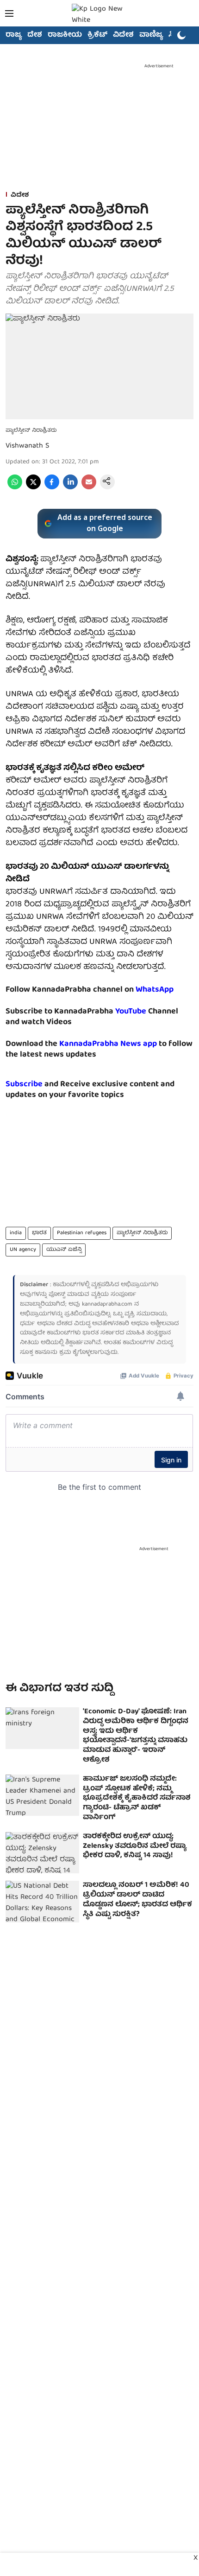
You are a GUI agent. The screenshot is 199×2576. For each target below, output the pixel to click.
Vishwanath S (27, 446)
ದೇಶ (35, 35)
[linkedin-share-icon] (70, 488)
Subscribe (24, 1085)
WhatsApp (155, 990)
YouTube (131, 1012)
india (16, 1233)
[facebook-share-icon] (52, 488)
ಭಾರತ (39, 1233)
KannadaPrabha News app (108, 1044)
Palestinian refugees (82, 1233)
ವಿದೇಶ (123, 35)
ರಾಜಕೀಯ (65, 35)
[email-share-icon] (89, 488)
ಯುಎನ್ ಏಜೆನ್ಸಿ (64, 1250)
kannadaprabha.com (107, 1304)
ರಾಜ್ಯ (14, 35)
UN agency (23, 1250)
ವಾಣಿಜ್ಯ (151, 35)
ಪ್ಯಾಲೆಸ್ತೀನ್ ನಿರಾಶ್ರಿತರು (142, 1233)
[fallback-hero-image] (42, 1728)
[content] (147, 1012)
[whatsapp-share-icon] (15, 488)
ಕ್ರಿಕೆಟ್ (97, 35)
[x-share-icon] (33, 488)
